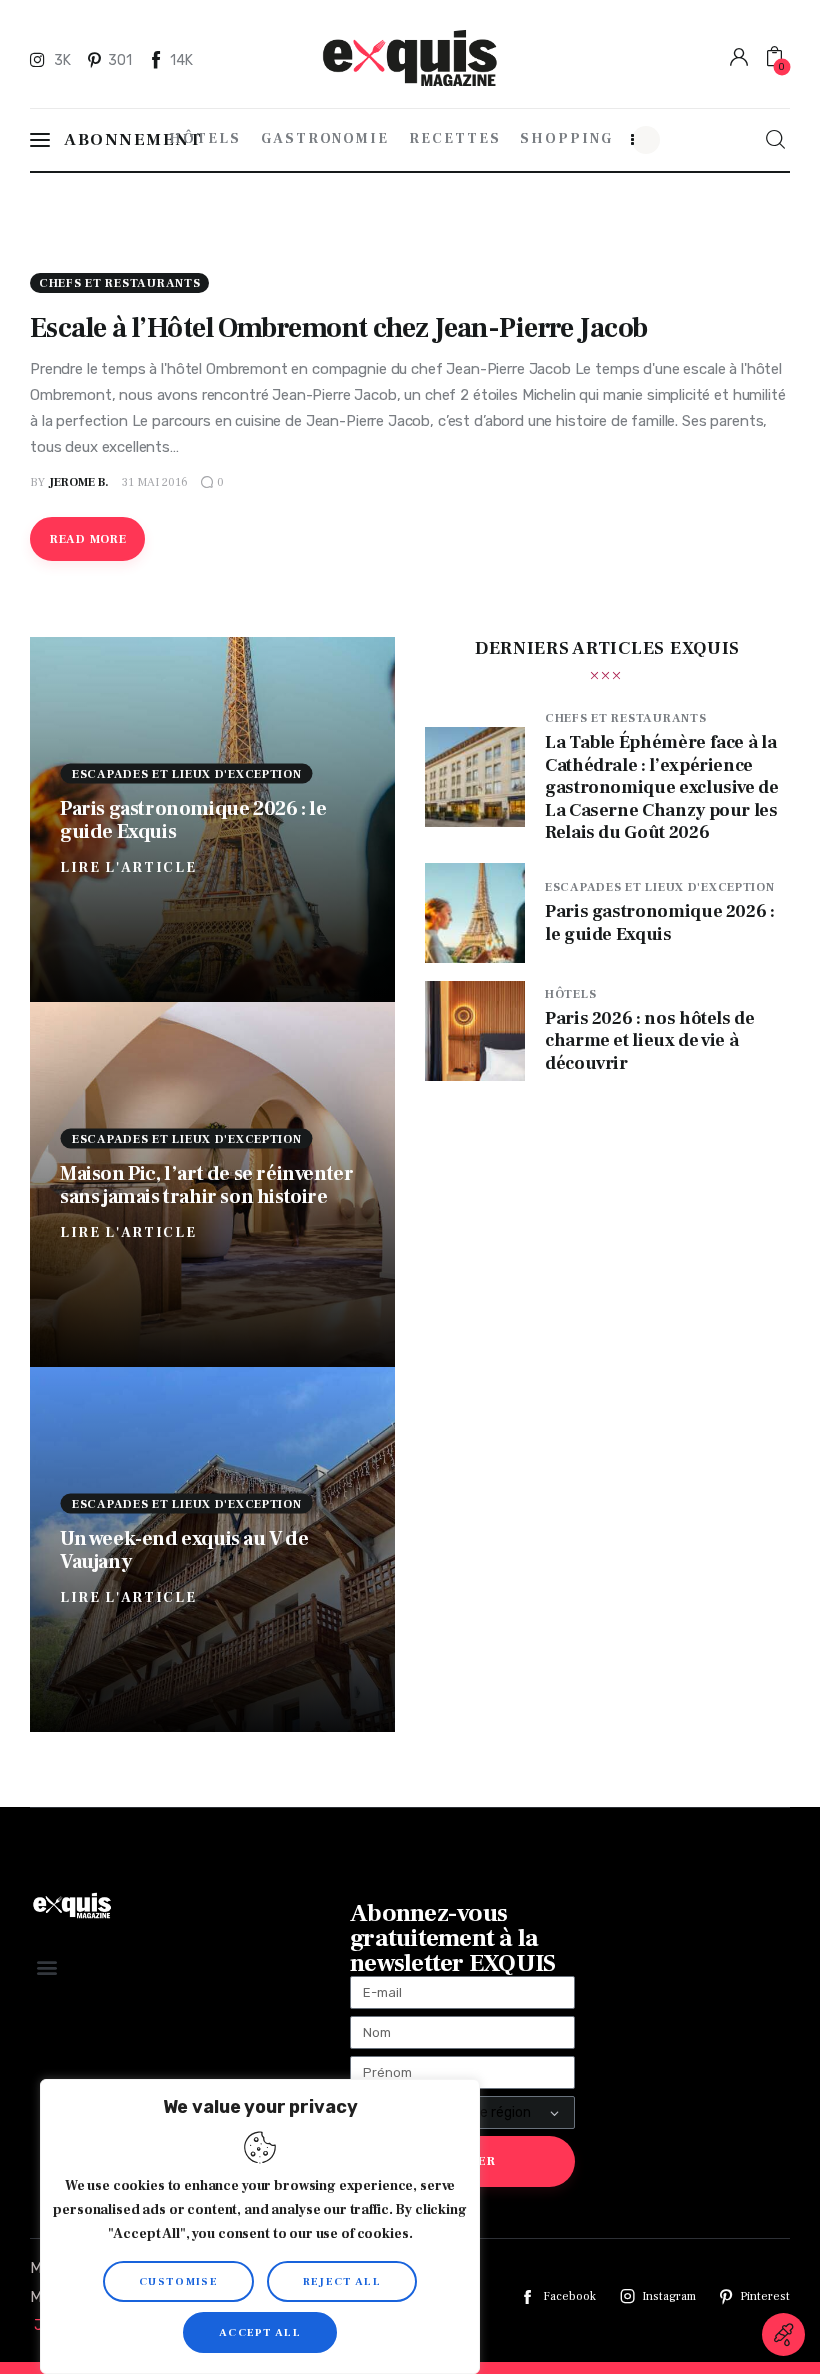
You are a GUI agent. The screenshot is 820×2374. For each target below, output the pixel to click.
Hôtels (570, 994)
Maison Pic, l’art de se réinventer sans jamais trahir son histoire (206, 1185)
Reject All (342, 2281)
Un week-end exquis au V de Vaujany (184, 1550)
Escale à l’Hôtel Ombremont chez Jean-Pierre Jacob (339, 328)
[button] (46, 1967)
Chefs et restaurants (119, 283)
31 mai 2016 (155, 482)
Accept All (260, 2332)
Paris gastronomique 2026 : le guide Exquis (193, 820)
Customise (178, 2281)
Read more (88, 539)
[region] (260, 2226)
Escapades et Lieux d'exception (187, 774)
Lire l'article (128, 868)
